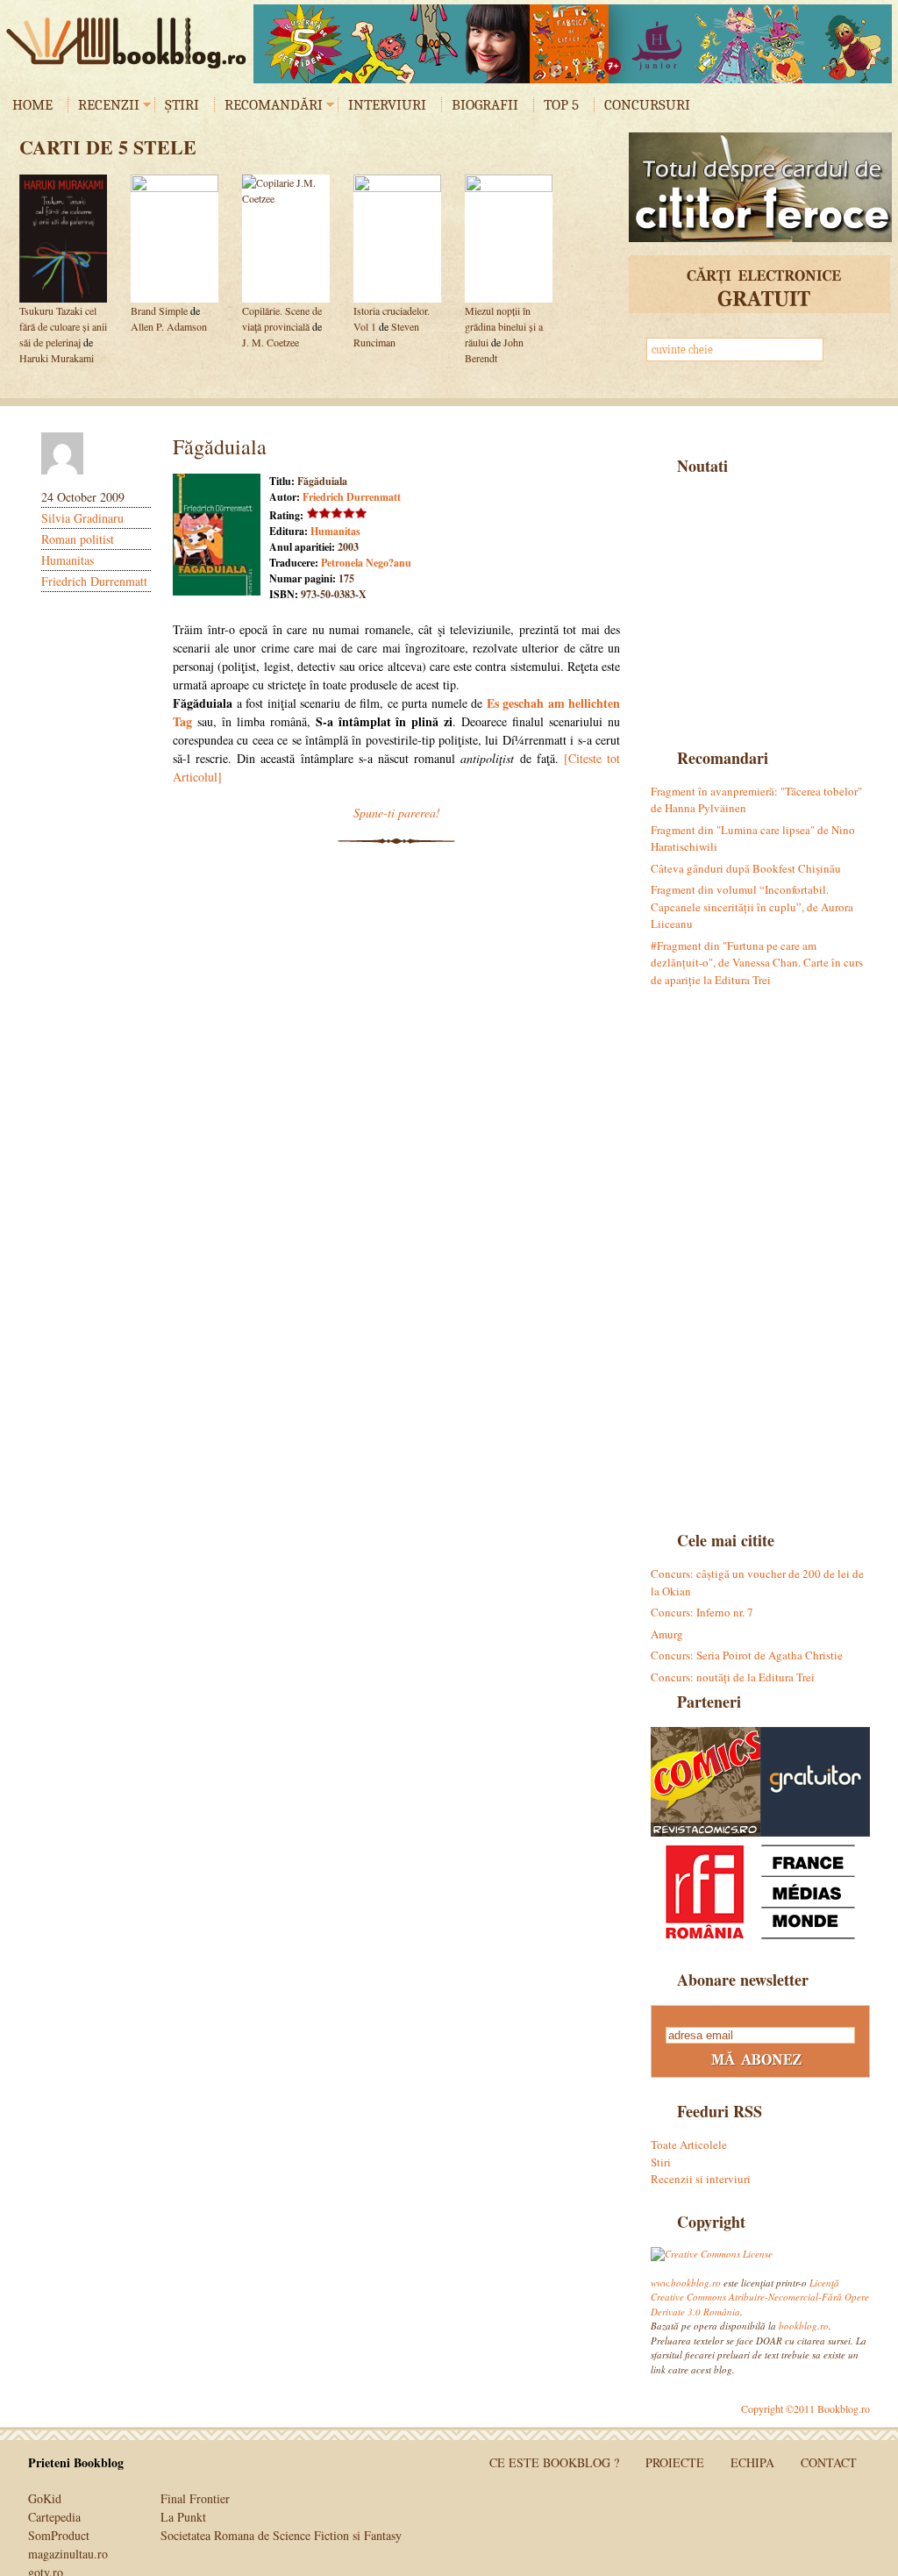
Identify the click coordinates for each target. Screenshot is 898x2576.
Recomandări (274, 105)
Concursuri (647, 105)
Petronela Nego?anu (366, 563)
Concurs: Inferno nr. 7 (702, 1612)
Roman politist (78, 539)
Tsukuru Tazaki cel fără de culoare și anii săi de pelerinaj (63, 326)
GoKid (45, 2498)
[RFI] (760, 1891)
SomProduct (59, 2535)
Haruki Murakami (57, 358)
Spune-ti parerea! (397, 813)
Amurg (667, 1634)
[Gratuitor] (815, 1782)
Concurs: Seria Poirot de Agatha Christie (747, 1655)
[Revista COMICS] (706, 1782)
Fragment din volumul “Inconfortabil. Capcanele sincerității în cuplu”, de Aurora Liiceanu (752, 906)
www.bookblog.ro (686, 2283)
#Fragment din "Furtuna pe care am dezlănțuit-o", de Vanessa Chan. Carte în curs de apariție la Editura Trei (757, 963)
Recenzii (109, 105)
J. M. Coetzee (271, 342)
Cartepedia (54, 2517)
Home (32, 105)
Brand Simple (159, 310)
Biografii (485, 105)
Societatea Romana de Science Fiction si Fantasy (281, 2535)
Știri (182, 105)
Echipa (752, 2462)
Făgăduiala (220, 446)
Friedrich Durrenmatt (94, 581)
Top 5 (561, 105)
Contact (829, 2462)
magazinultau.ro (68, 2554)
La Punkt (183, 2517)
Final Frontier (195, 2498)
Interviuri (387, 105)
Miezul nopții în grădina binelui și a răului (504, 326)
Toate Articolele (689, 2144)
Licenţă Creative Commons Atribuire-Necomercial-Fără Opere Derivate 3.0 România (760, 2297)
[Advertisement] (760, 610)
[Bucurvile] (573, 44)
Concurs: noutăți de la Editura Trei (733, 1677)
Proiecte (675, 2462)
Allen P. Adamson (169, 326)
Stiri (661, 2162)
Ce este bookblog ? (554, 2462)
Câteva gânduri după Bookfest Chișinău (746, 868)
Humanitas (68, 560)
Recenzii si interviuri (701, 2179)
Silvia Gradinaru (82, 518)
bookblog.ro (131, 43)
